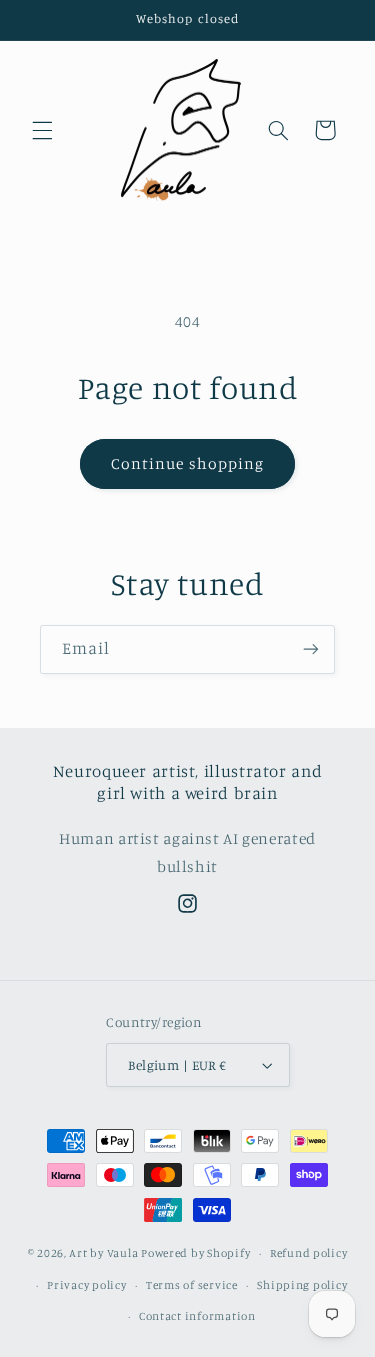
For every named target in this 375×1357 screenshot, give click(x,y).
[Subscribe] (311, 649)
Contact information (197, 1316)
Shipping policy (302, 1285)
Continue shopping (187, 463)
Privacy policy (86, 1285)
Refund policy (309, 1253)
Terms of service (192, 1285)
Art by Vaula (103, 1253)
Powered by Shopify (195, 1253)
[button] (42, 130)
